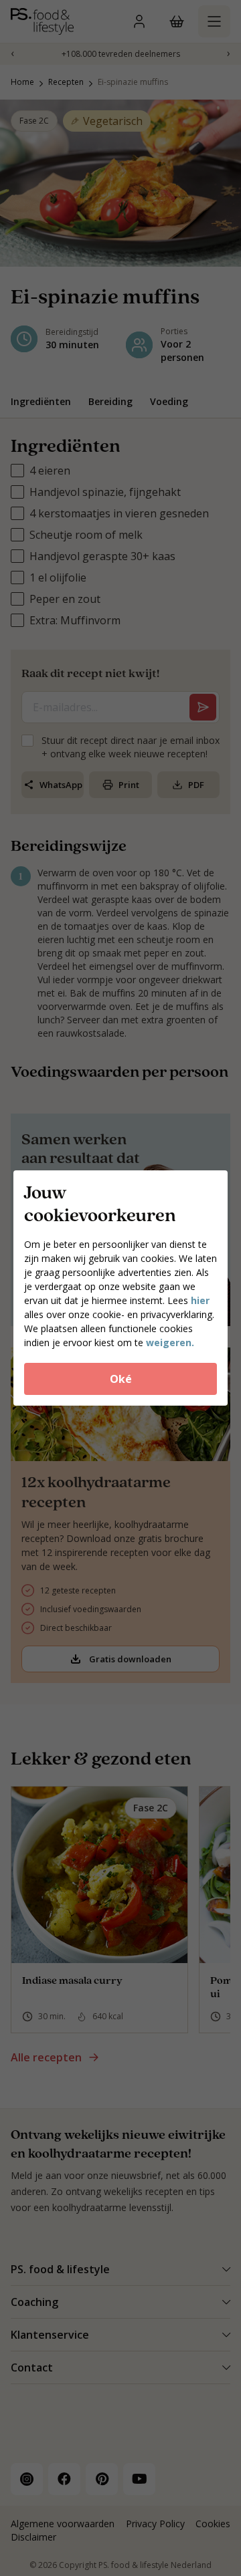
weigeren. (170, 1342)
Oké (121, 1379)
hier (200, 1300)
